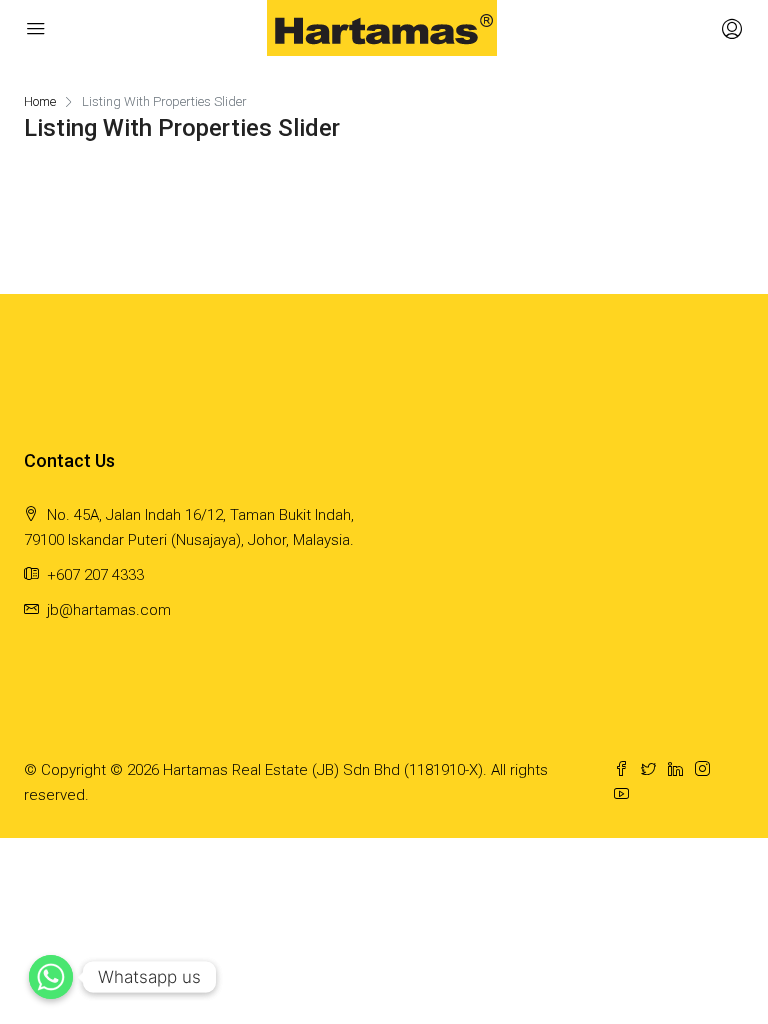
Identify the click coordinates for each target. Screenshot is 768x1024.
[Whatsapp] (51, 977)
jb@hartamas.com (109, 610)
